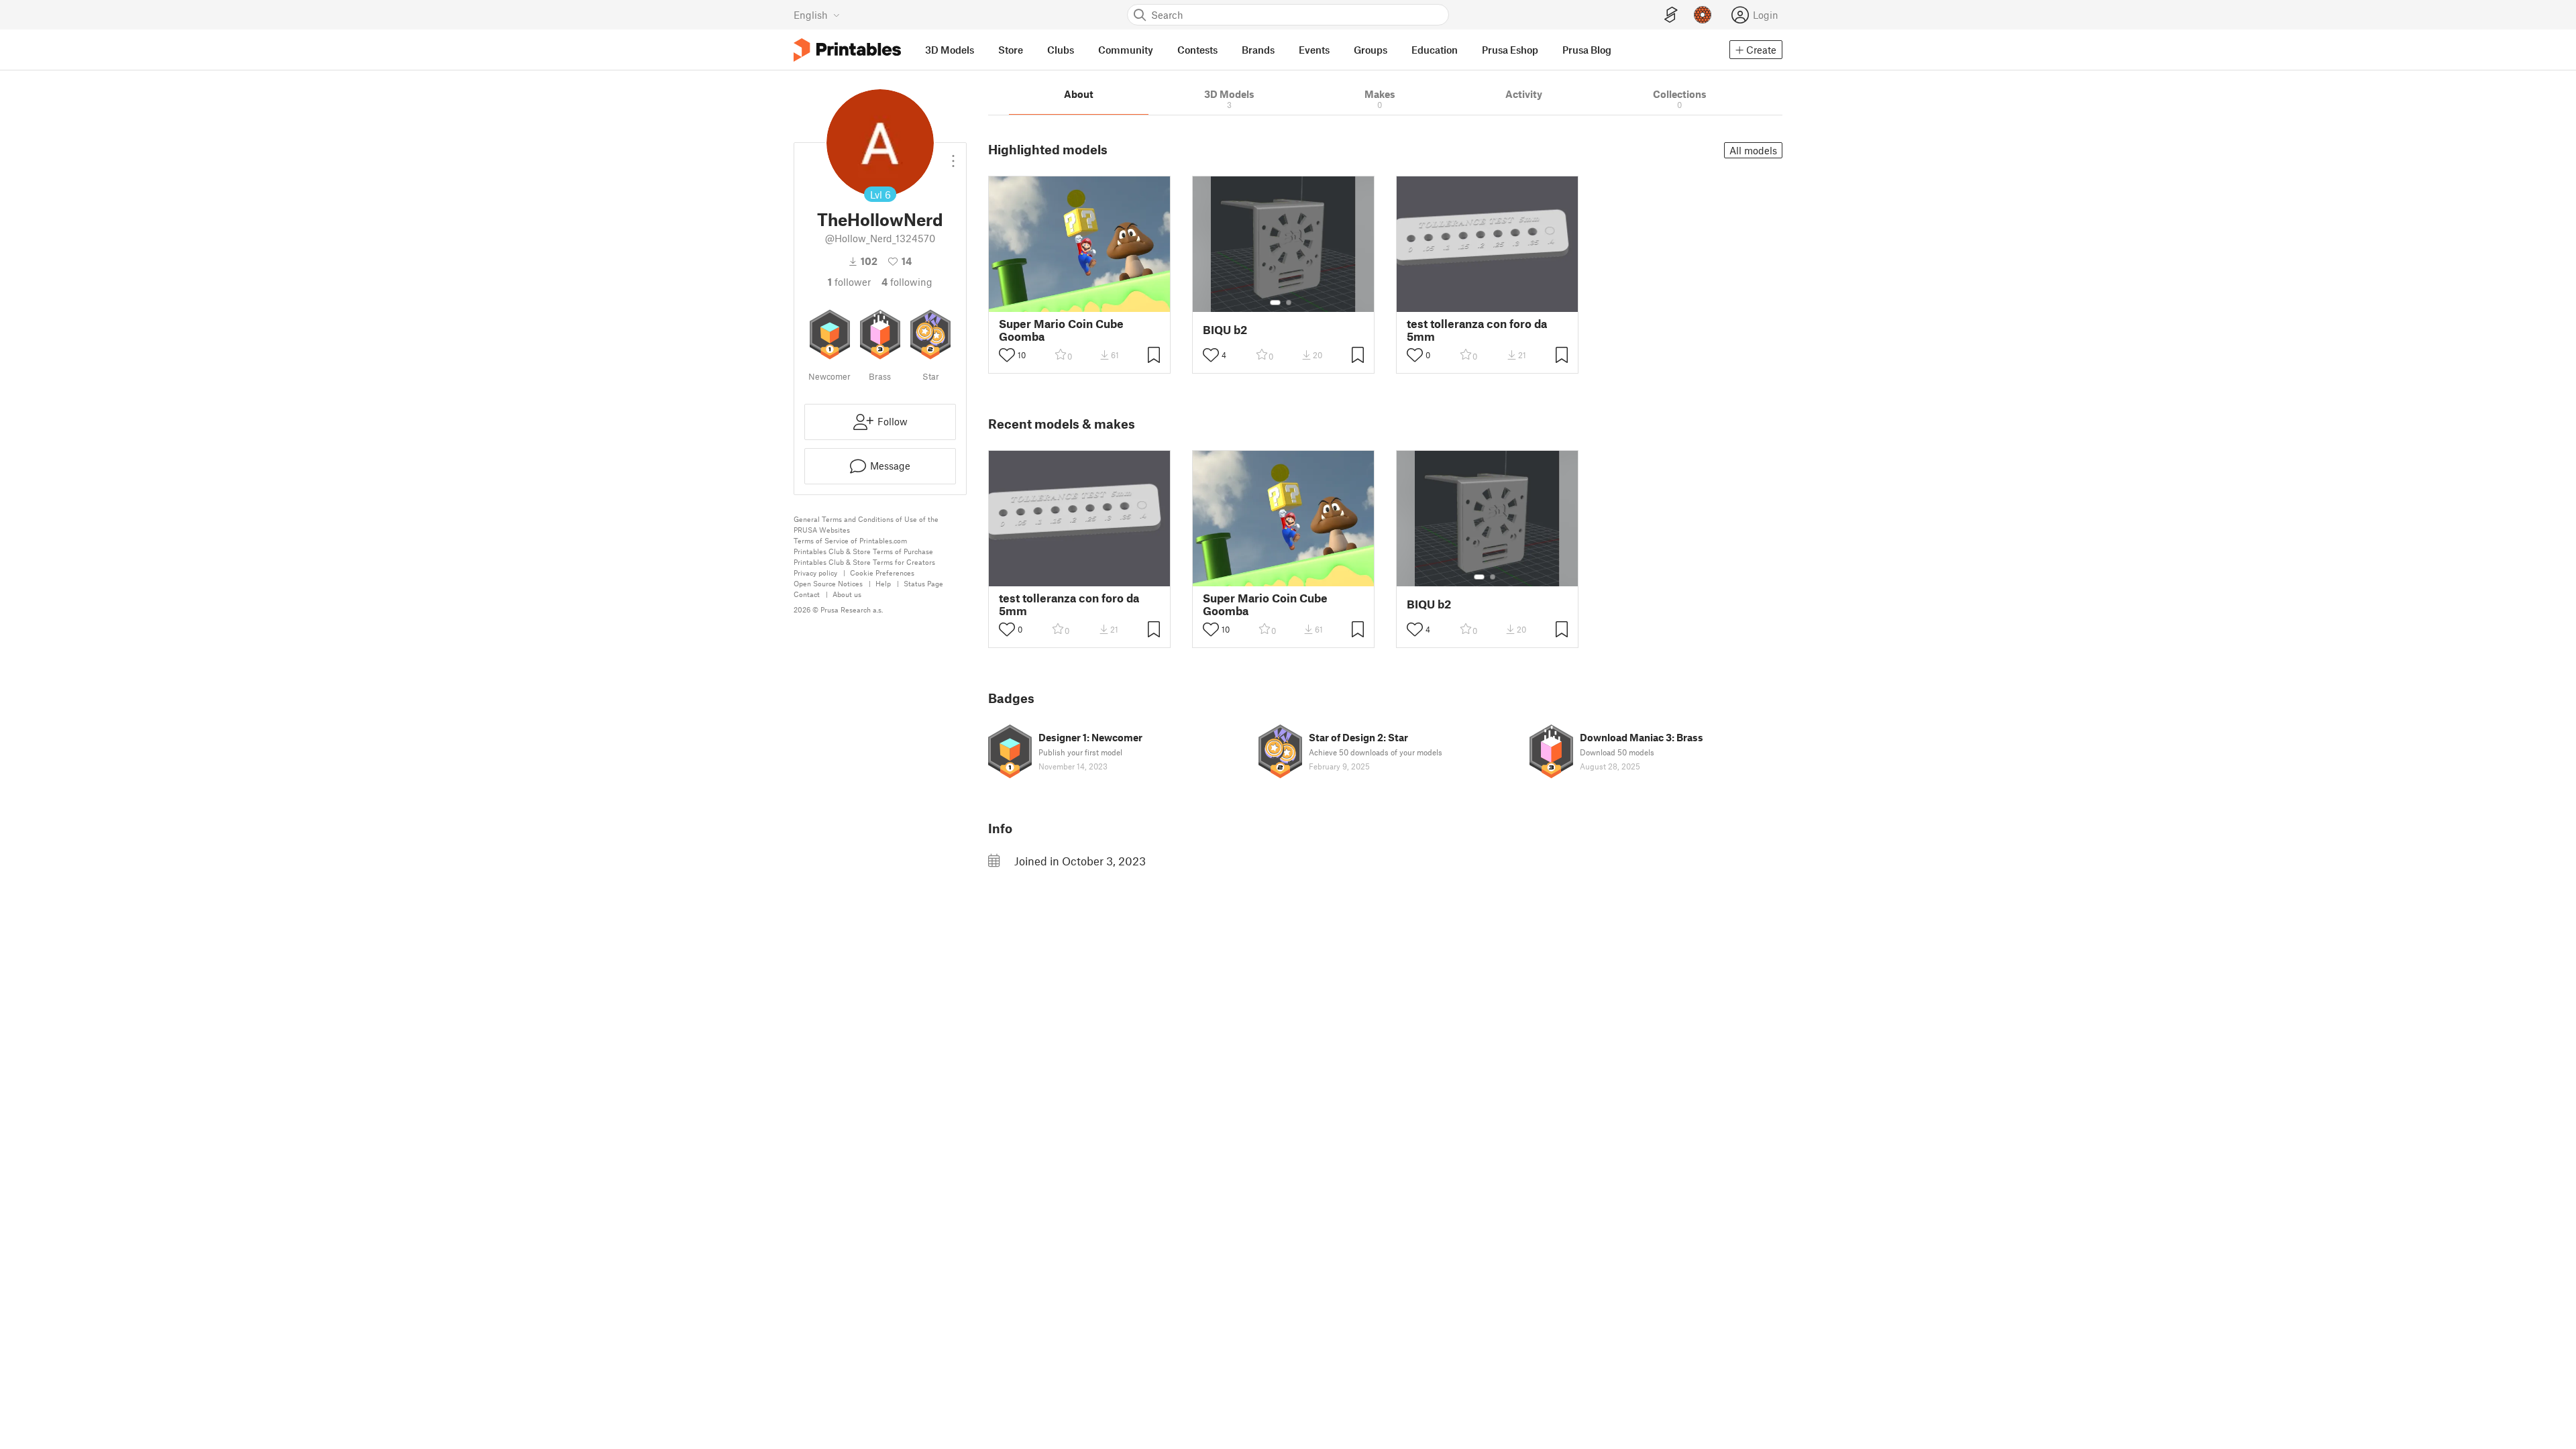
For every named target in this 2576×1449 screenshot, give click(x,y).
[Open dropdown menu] (953, 156)
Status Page (923, 583)
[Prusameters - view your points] (1703, 15)
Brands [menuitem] (1258, 50)
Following (907, 282)
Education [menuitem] (1435, 50)
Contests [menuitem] (1197, 50)
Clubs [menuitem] (1061, 50)
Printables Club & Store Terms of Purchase (863, 551)
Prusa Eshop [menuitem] (1510, 50)
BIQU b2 (1225, 330)
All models (1753, 150)
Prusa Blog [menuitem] (1587, 50)
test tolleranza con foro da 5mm (1477, 330)
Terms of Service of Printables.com (850, 540)
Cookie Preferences (882, 573)
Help (883, 583)
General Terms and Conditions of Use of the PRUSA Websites (866, 524)
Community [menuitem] (1126, 50)
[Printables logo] (847, 50)
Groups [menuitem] (1371, 50)
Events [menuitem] (1314, 50)
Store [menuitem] (1011, 50)
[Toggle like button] (1007, 355)
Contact (807, 594)
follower (849, 282)
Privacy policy (815, 573)
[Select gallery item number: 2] (1289, 303)
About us (847, 594)
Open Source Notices (828, 583)
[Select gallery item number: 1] (1275, 303)
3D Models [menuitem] (950, 50)
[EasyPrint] (1671, 15)
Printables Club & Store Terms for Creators (864, 562)
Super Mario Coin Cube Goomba (1061, 330)
